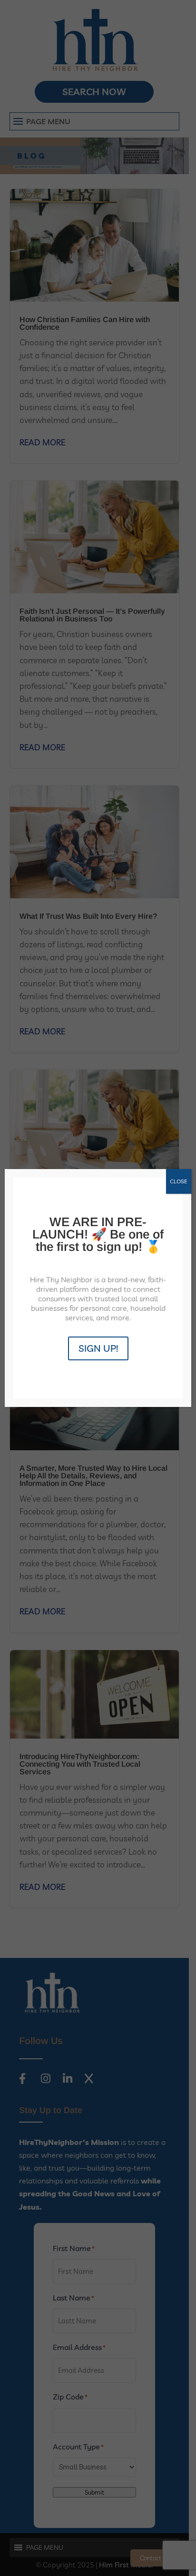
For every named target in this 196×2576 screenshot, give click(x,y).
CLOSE (179, 1181)
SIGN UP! (98, 1348)
